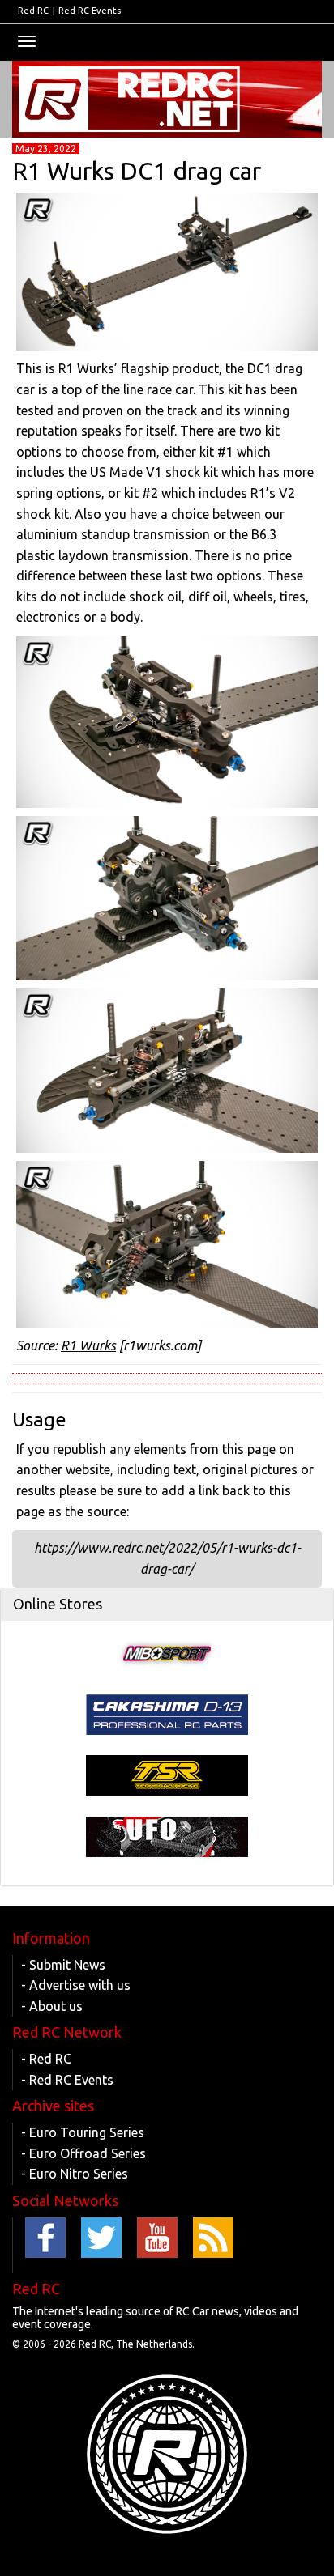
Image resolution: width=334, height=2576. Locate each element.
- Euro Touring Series (83, 2132)
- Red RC (46, 2059)
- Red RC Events (67, 2080)
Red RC (33, 11)
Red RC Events (90, 11)
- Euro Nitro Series (75, 2174)
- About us (52, 2006)
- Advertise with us (76, 1985)
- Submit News (63, 1965)
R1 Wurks (88, 1345)
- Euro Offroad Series (83, 2153)
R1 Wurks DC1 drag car (137, 171)
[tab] (167, 1605)
